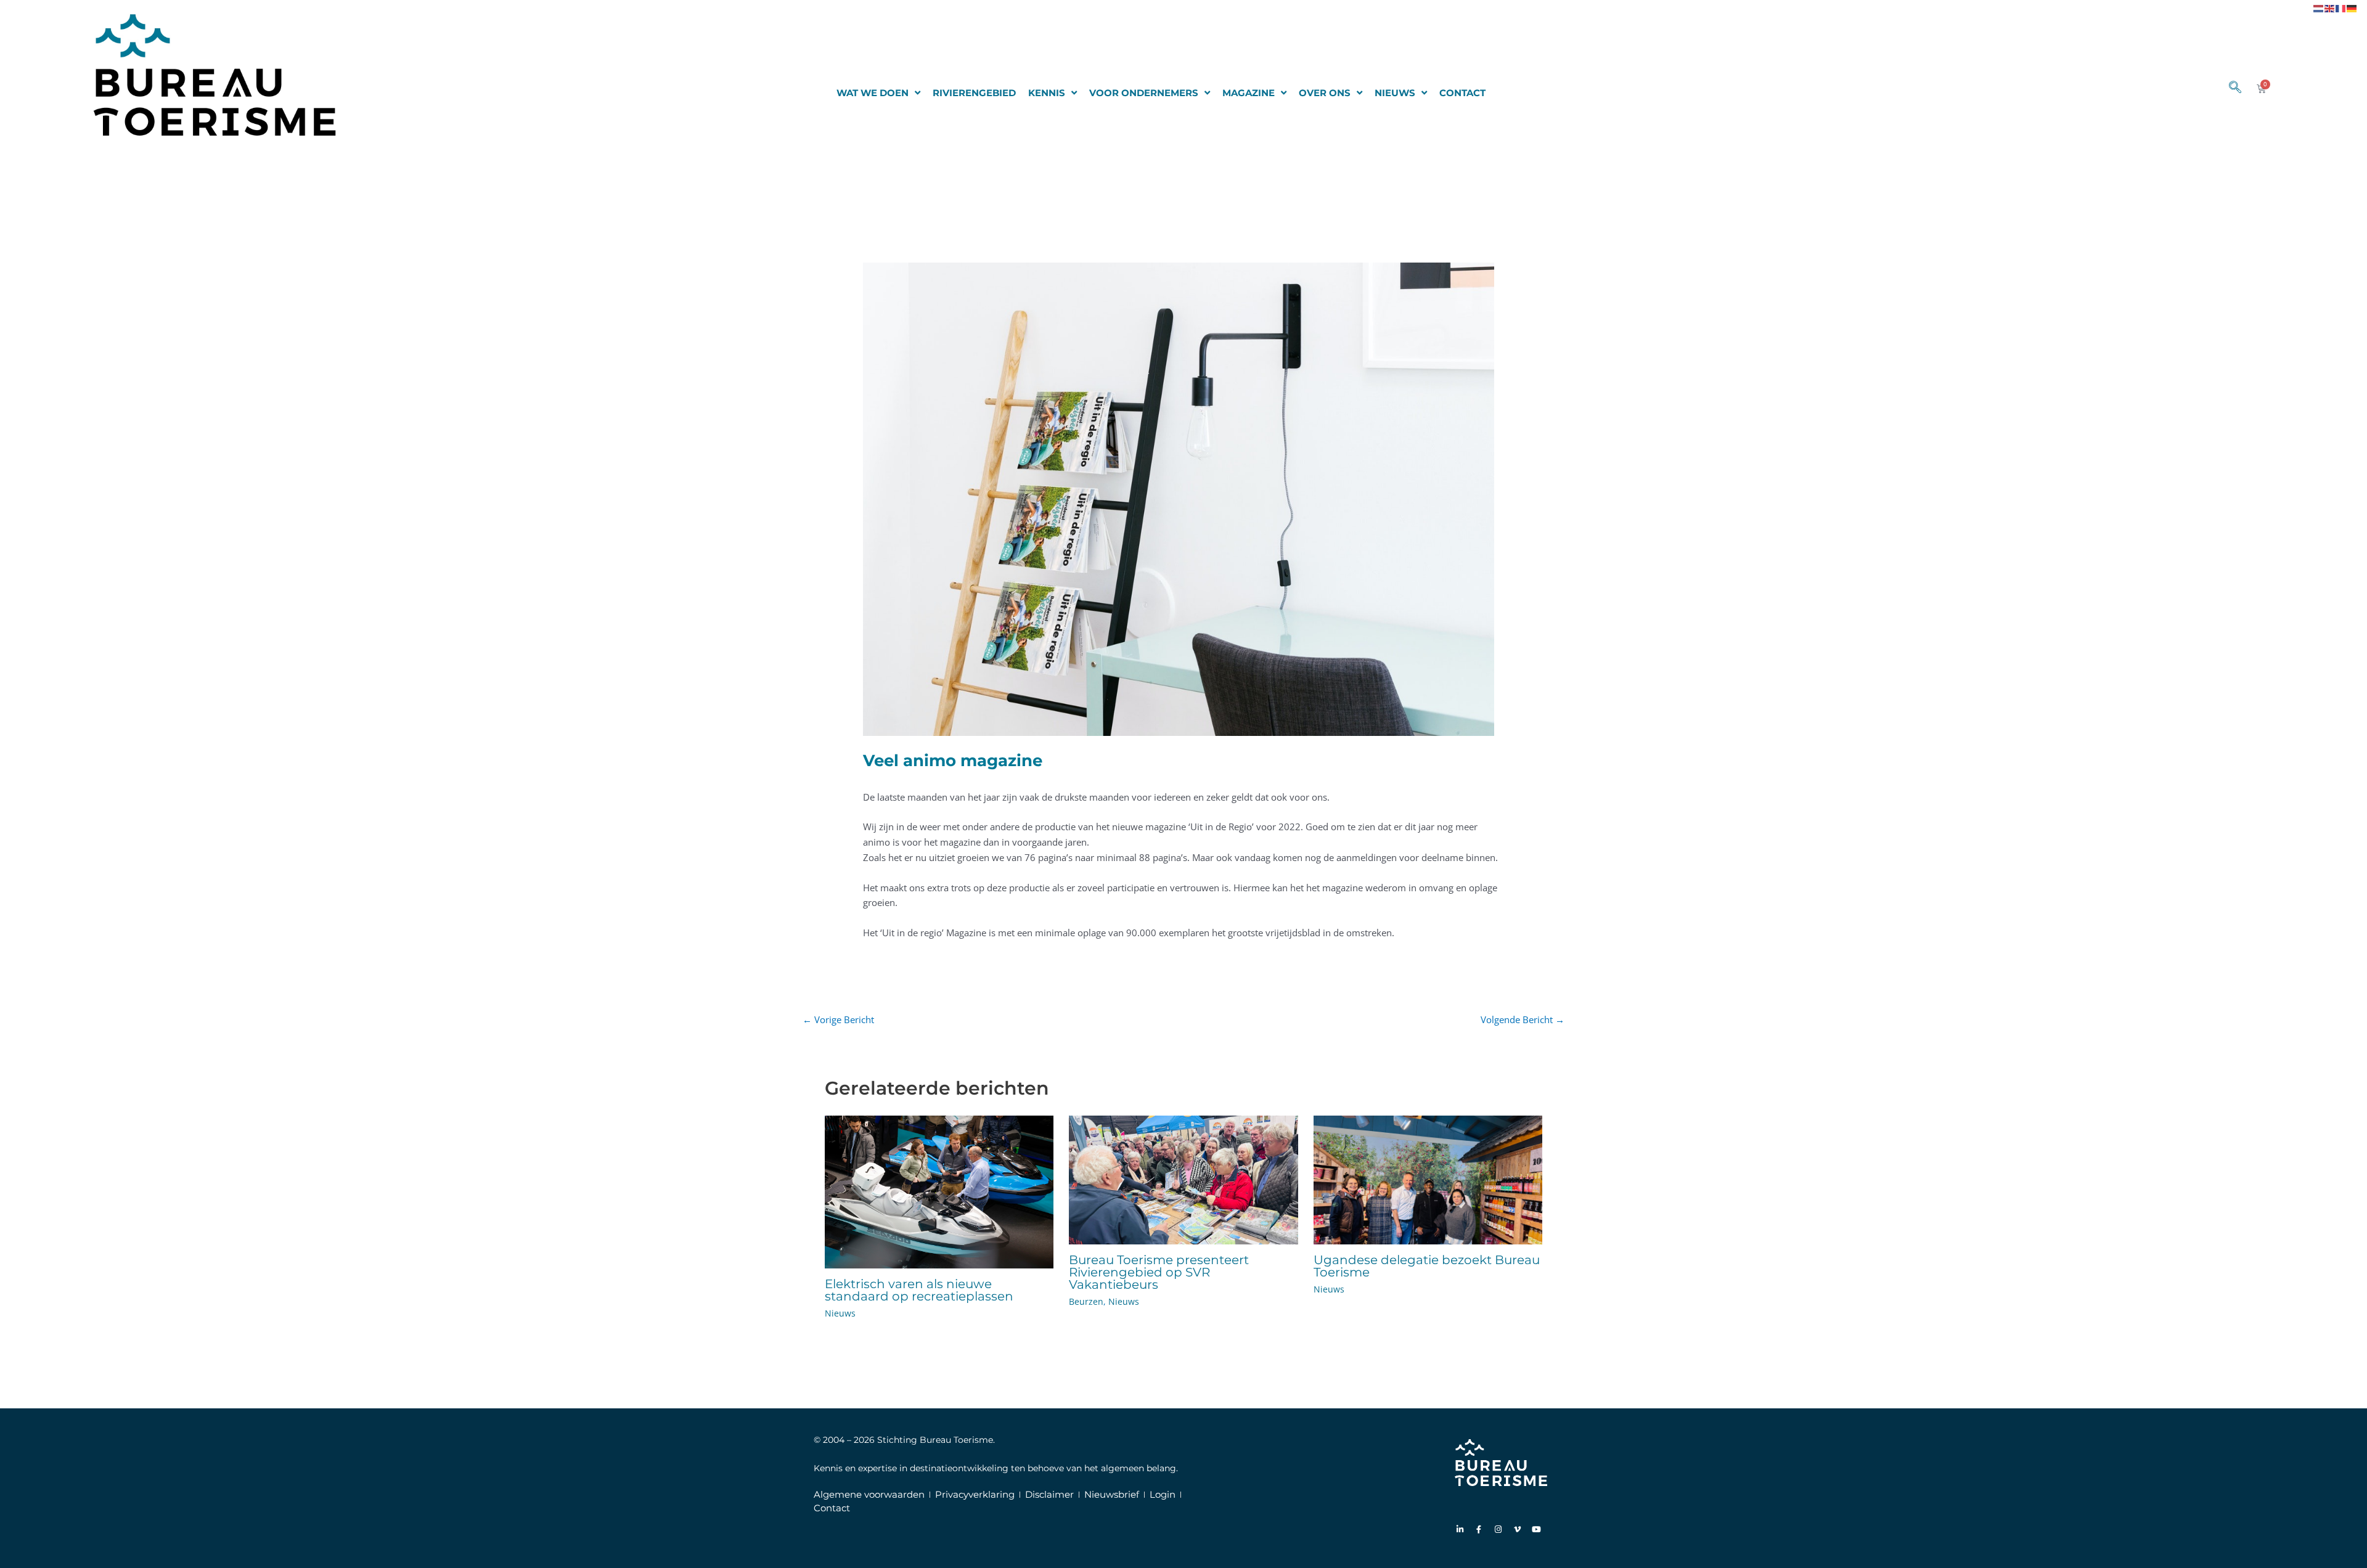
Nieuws (840, 1313)
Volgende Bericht (1523, 1019)
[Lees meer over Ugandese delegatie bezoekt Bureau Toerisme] (1428, 1179)
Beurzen (1086, 1301)
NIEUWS (1395, 93)
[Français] (2341, 7)
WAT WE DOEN (873, 93)
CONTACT (1462, 93)
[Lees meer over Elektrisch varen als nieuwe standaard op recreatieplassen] (939, 1191)
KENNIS (1047, 93)
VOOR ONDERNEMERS (1144, 93)
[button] (2229, 88)
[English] (2330, 7)
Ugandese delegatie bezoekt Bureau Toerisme (1427, 1266)
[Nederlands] (2319, 7)
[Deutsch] (2352, 7)
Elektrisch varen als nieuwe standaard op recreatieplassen (919, 1290)
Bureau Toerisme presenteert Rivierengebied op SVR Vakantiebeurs (1159, 1272)
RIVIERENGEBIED (974, 93)
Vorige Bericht (838, 1019)
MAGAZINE (1249, 93)
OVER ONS (1325, 93)
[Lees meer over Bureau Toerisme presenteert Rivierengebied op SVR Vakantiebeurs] (1183, 1179)
